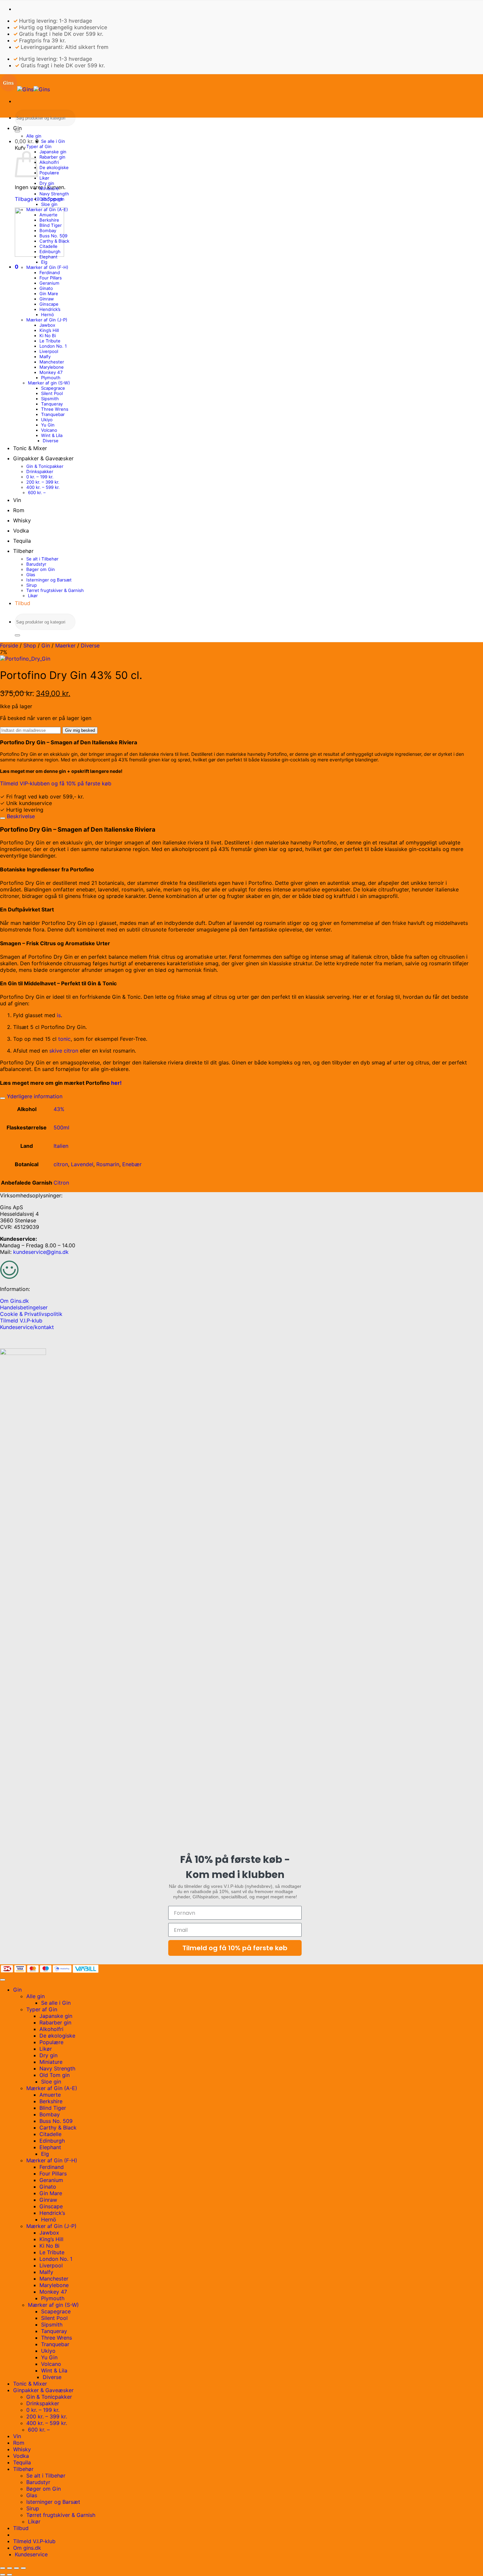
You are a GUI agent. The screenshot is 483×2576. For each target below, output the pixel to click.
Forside (9, 645)
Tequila (22, 541)
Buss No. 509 (53, 236)
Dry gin (47, 183)
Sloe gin (49, 204)
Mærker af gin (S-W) (49, 383)
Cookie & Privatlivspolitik (31, 1314)
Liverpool (49, 351)
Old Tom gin (52, 199)
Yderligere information (34, 1096)
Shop (30, 645)
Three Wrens (55, 409)
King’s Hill (49, 330)
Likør (44, 178)
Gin (17, 128)
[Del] (16, 2568)
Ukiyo (47, 420)
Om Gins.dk (14, 1301)
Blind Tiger (51, 225)
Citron (61, 1183)
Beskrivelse (20, 816)
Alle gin (34, 136)
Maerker (65, 645)
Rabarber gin (52, 157)
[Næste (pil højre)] (10, 2575)
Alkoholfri (49, 162)
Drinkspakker (40, 471)
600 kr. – (37, 492)
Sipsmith (50, 399)
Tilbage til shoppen (39, 199)
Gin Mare (49, 294)
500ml (61, 1127)
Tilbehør (23, 551)
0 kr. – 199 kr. (40, 477)
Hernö (47, 315)
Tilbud (23, 603)
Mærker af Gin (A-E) (47, 209)
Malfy (45, 357)
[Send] (17, 131)
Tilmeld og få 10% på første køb (235, 1948)
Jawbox (47, 325)
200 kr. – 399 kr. (43, 482)
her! (116, 1083)
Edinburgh (50, 251)
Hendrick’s (50, 309)
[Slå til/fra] (3, 818)
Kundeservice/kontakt (27, 1327)
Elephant (48, 257)
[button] (27, 141)
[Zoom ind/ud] (3, 2568)
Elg (44, 262)
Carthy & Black (54, 241)
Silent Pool (52, 393)
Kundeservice (31, 2554)
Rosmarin (108, 1164)
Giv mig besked (80, 730)
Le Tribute (50, 341)
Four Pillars (51, 278)
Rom (19, 510)
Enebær (132, 1164)
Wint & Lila (52, 435)
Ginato (46, 288)
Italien (61, 1146)
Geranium (49, 283)
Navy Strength (54, 194)
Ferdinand (50, 273)
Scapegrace (53, 388)
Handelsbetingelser (24, 1307)
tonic (64, 1039)
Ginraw (47, 299)
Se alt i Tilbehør (42, 559)
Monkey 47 (51, 372)
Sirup (32, 585)
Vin (17, 500)
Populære (49, 173)
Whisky (22, 520)
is (59, 1015)
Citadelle (48, 246)
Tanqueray (52, 404)
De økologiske (54, 167)
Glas (31, 575)
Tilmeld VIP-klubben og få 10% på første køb (56, 783)
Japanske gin (53, 152)
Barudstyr (36, 564)
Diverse (51, 441)
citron (61, 1164)
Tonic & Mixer (30, 448)
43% (59, 1109)
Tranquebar (53, 414)
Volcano (49, 430)
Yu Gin (48, 425)
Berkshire (49, 220)
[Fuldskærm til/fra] (10, 2568)
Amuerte (48, 215)
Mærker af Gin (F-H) (47, 267)
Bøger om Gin (41, 569)
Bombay (48, 230)
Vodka (21, 531)
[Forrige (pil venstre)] (3, 2575)
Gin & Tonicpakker (45, 466)
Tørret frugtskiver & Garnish (55, 590)
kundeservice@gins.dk (41, 1252)
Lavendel (82, 1164)
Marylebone (52, 367)
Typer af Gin (39, 146)
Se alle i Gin (53, 141)
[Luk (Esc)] (23, 2568)
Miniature (49, 188)
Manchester (52, 362)
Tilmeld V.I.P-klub (21, 1321)
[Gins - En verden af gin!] (25, 89)
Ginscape (49, 304)
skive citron (64, 1051)
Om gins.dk (27, 2548)
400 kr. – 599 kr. (43, 487)
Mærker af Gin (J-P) (47, 320)
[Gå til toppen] (3, 1980)
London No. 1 (53, 346)
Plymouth (51, 378)
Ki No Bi (48, 336)
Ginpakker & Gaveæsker (43, 458)
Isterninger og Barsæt (49, 580)
